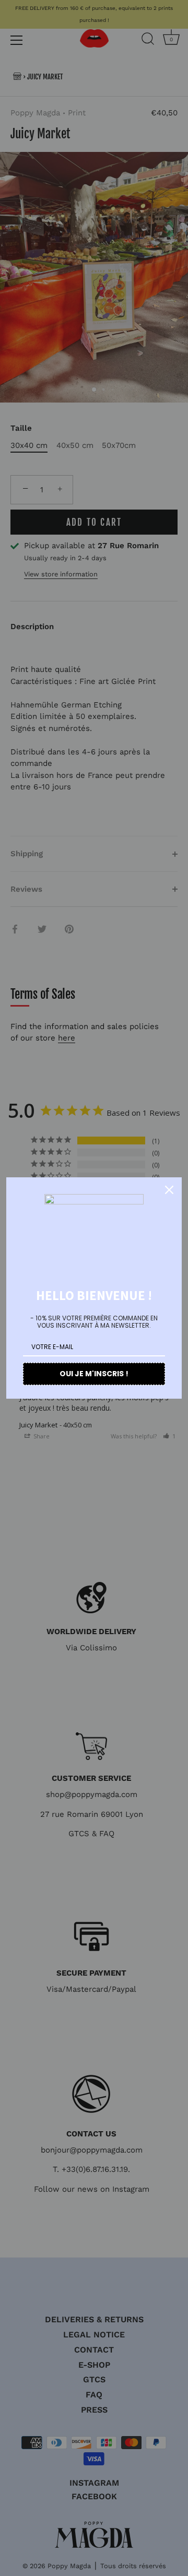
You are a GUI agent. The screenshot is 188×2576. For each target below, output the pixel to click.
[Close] (169, 1190)
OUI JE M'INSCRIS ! (94, 1374)
